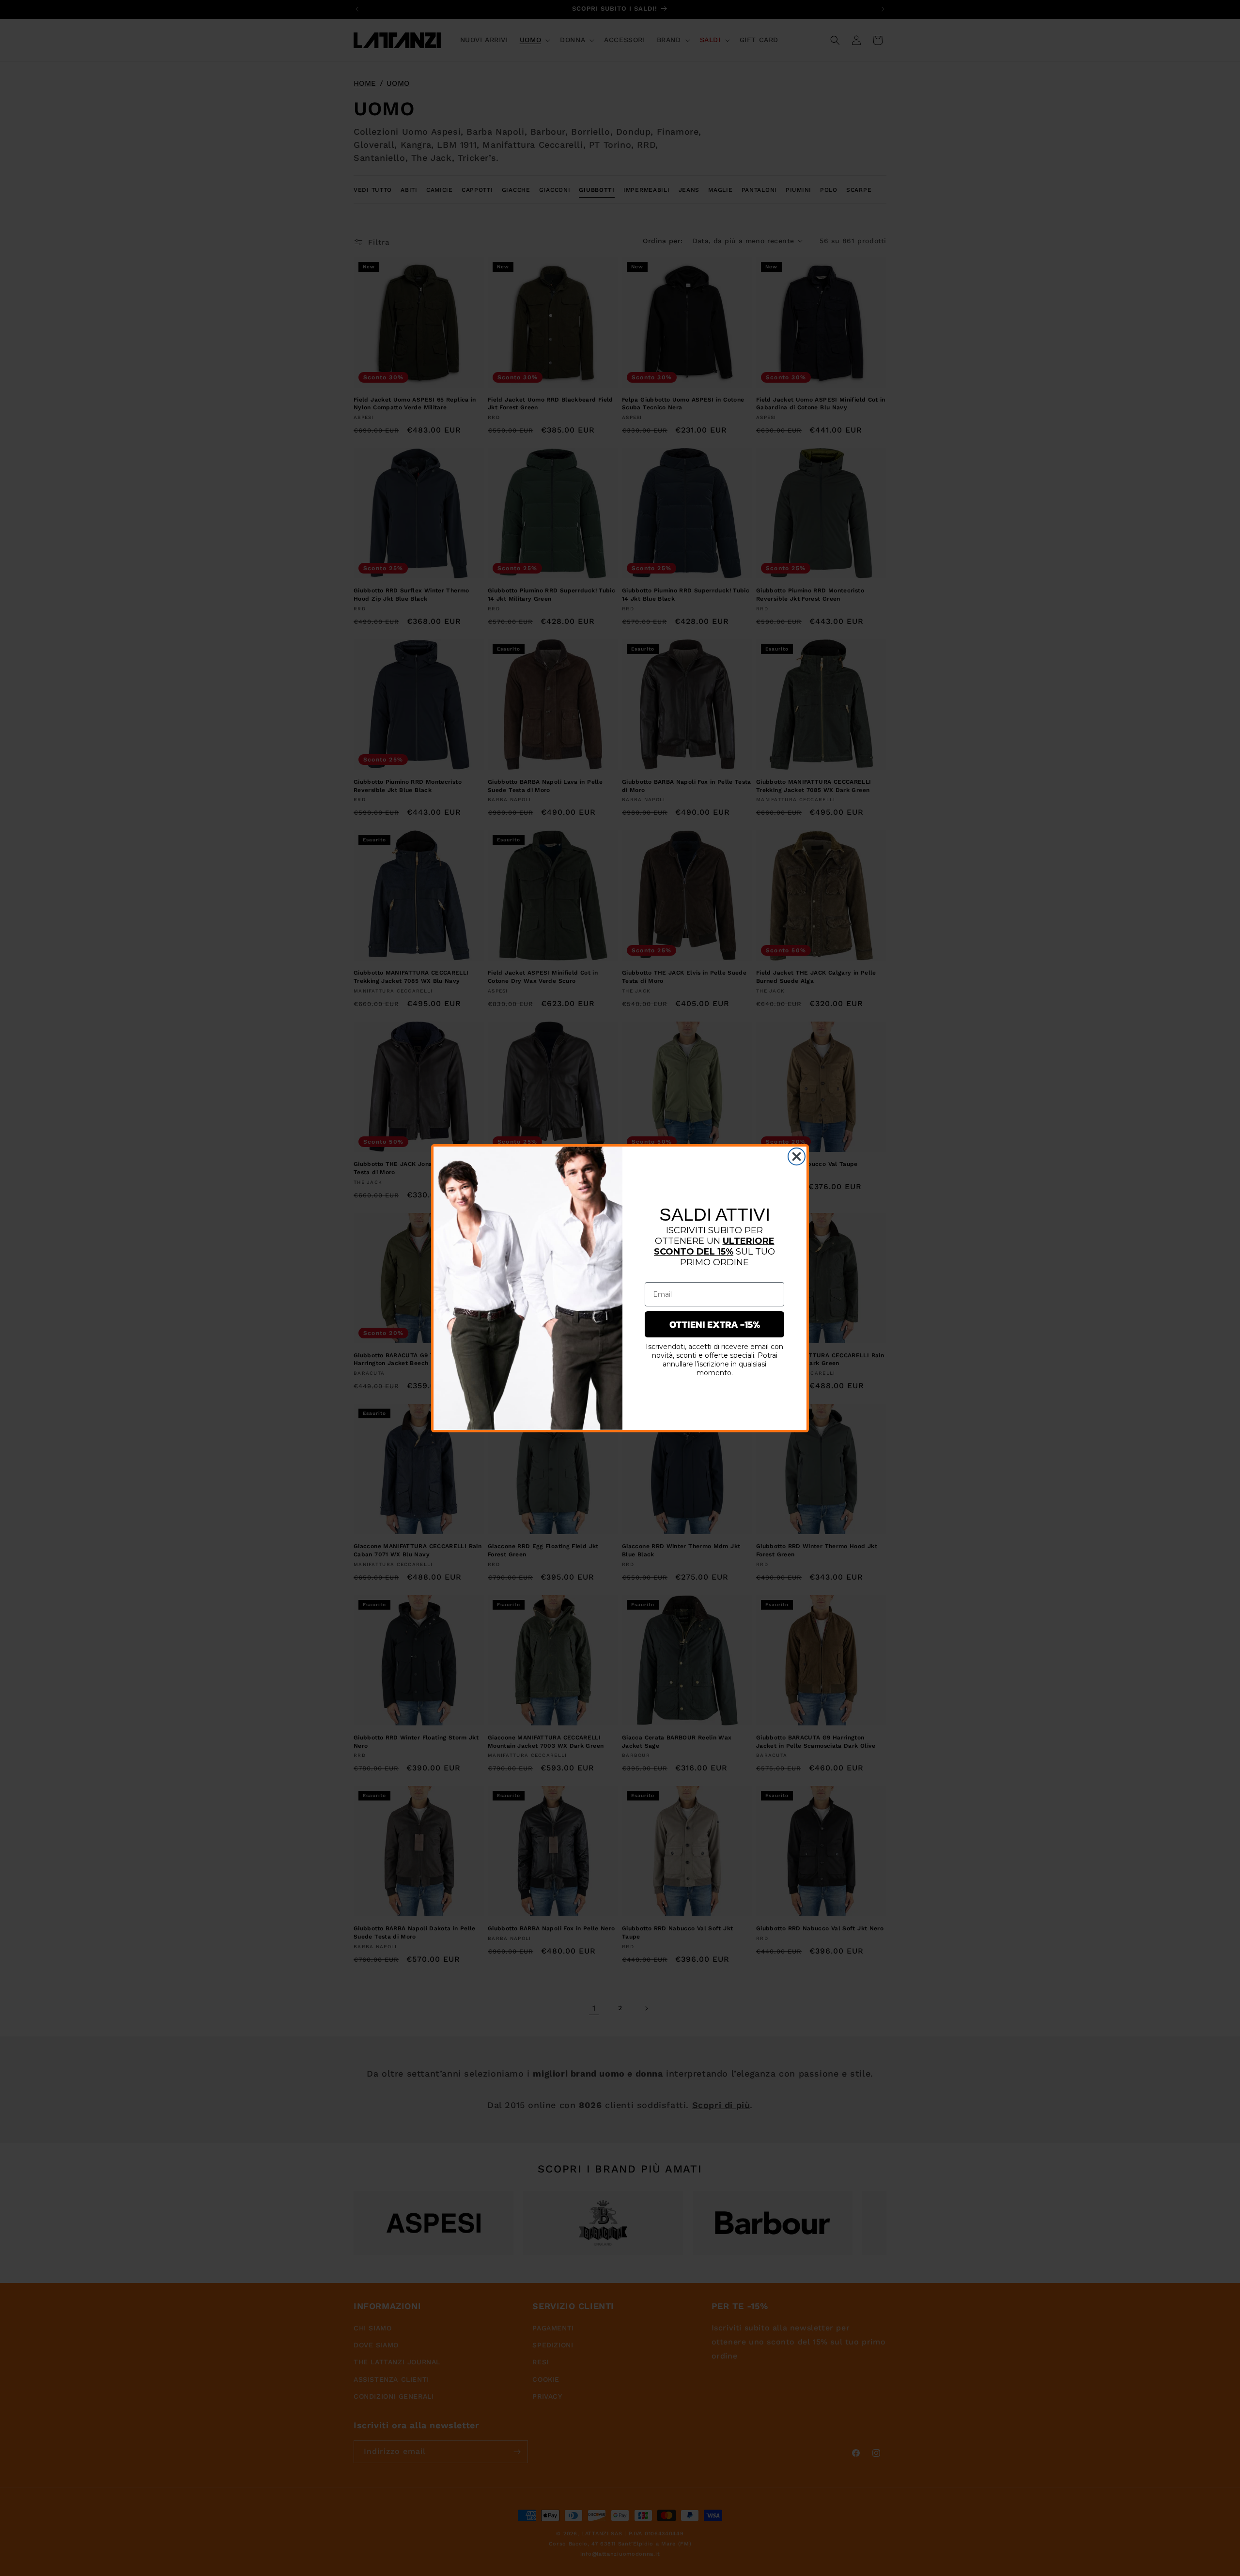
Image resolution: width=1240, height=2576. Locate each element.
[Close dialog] (797, 1156)
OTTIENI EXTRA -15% (715, 1324)
